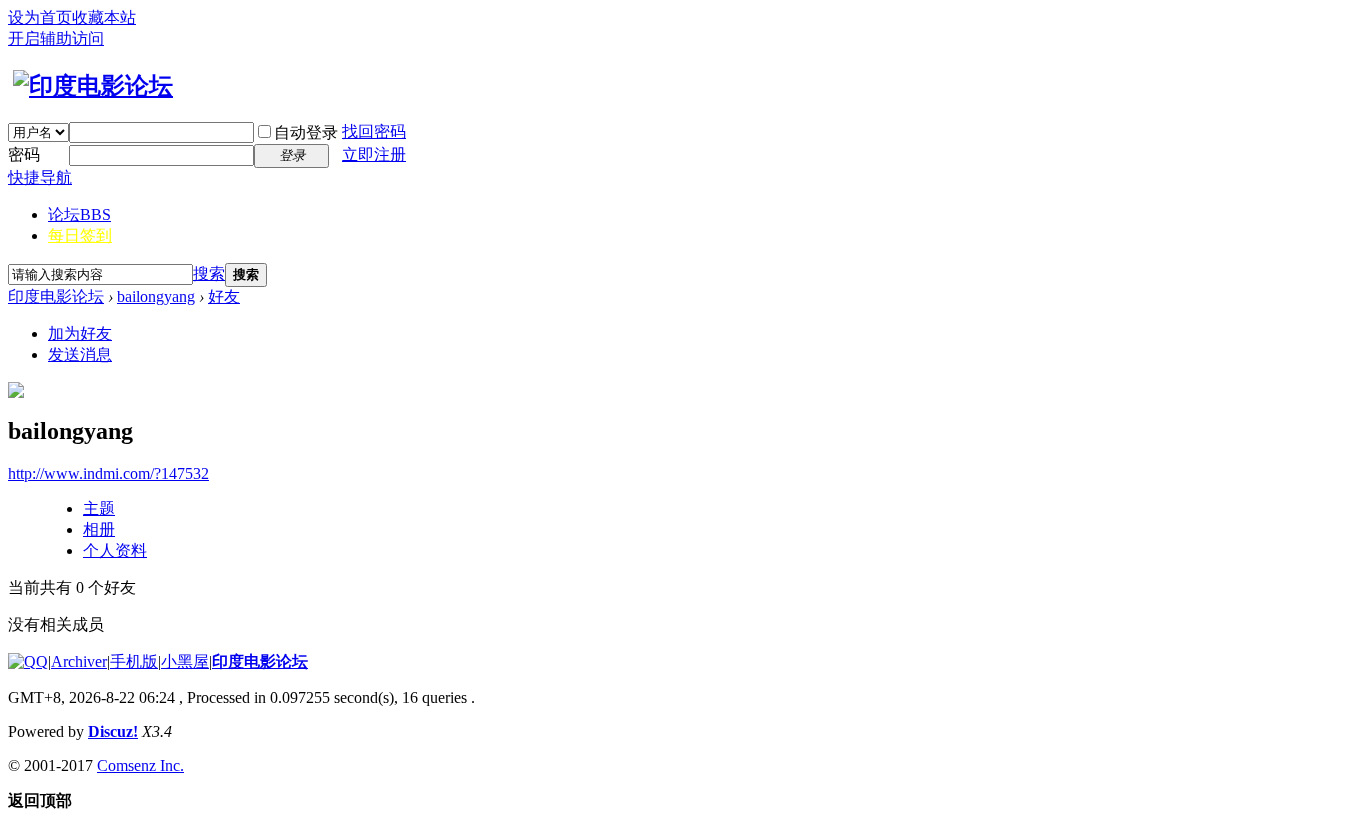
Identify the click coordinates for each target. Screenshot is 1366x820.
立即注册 (374, 154)
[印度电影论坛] (90, 86)
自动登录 (306, 132)
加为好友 (80, 333)
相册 (99, 529)
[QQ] (28, 661)
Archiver (79, 661)
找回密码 (374, 131)
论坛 (79, 214)
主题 (99, 508)
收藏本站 (104, 17)
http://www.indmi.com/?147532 (108, 473)
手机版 (134, 661)
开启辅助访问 (56, 38)
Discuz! (113, 731)
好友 (224, 296)
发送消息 (80, 354)
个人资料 (115, 550)
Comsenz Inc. (140, 765)
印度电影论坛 (56, 296)
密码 (24, 154)
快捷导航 (40, 177)
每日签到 (80, 235)
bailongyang (156, 296)
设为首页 (40, 17)
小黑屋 (185, 661)
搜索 (209, 273)
